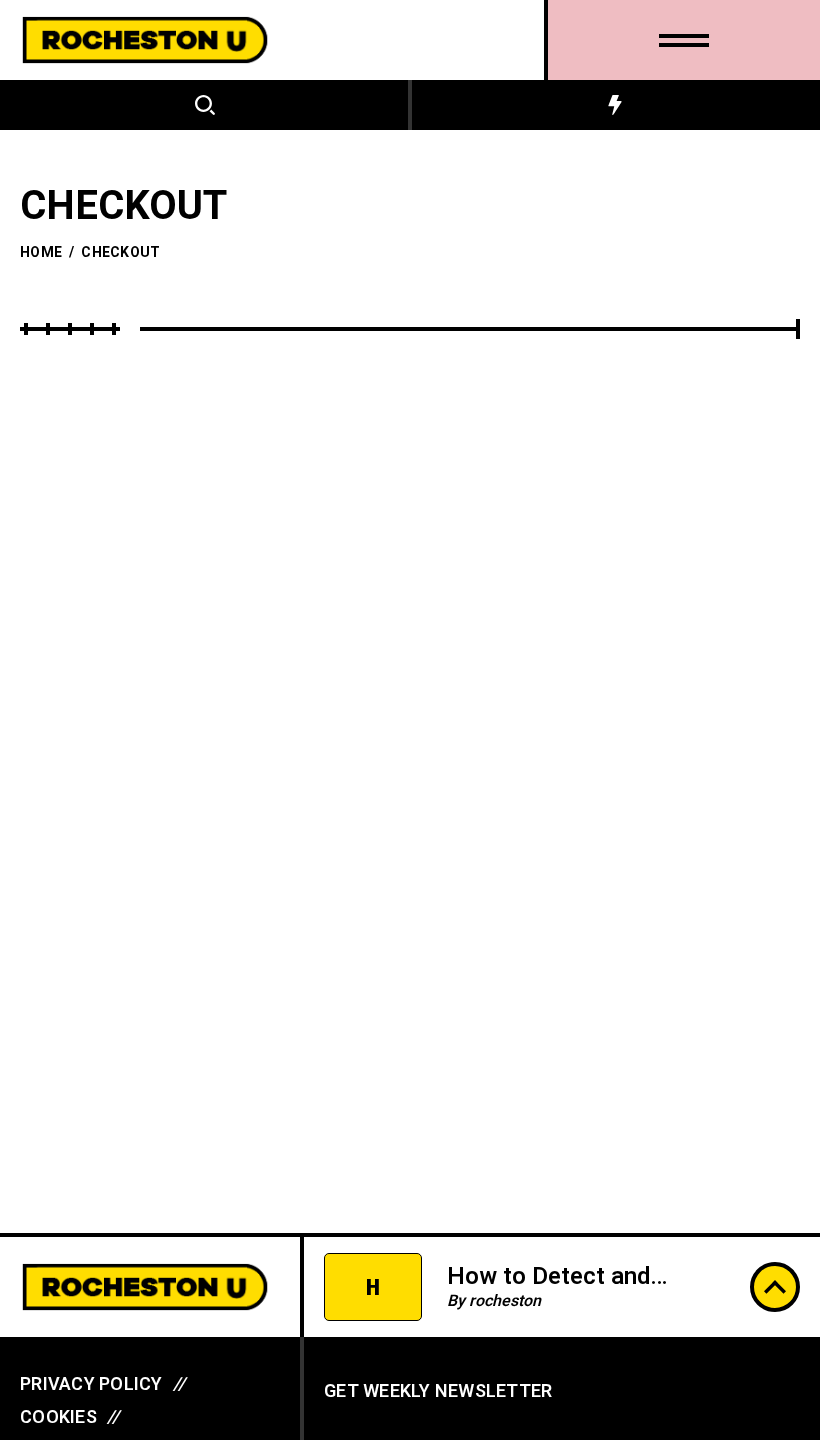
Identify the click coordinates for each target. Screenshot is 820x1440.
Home (41, 252)
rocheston (505, 1301)
